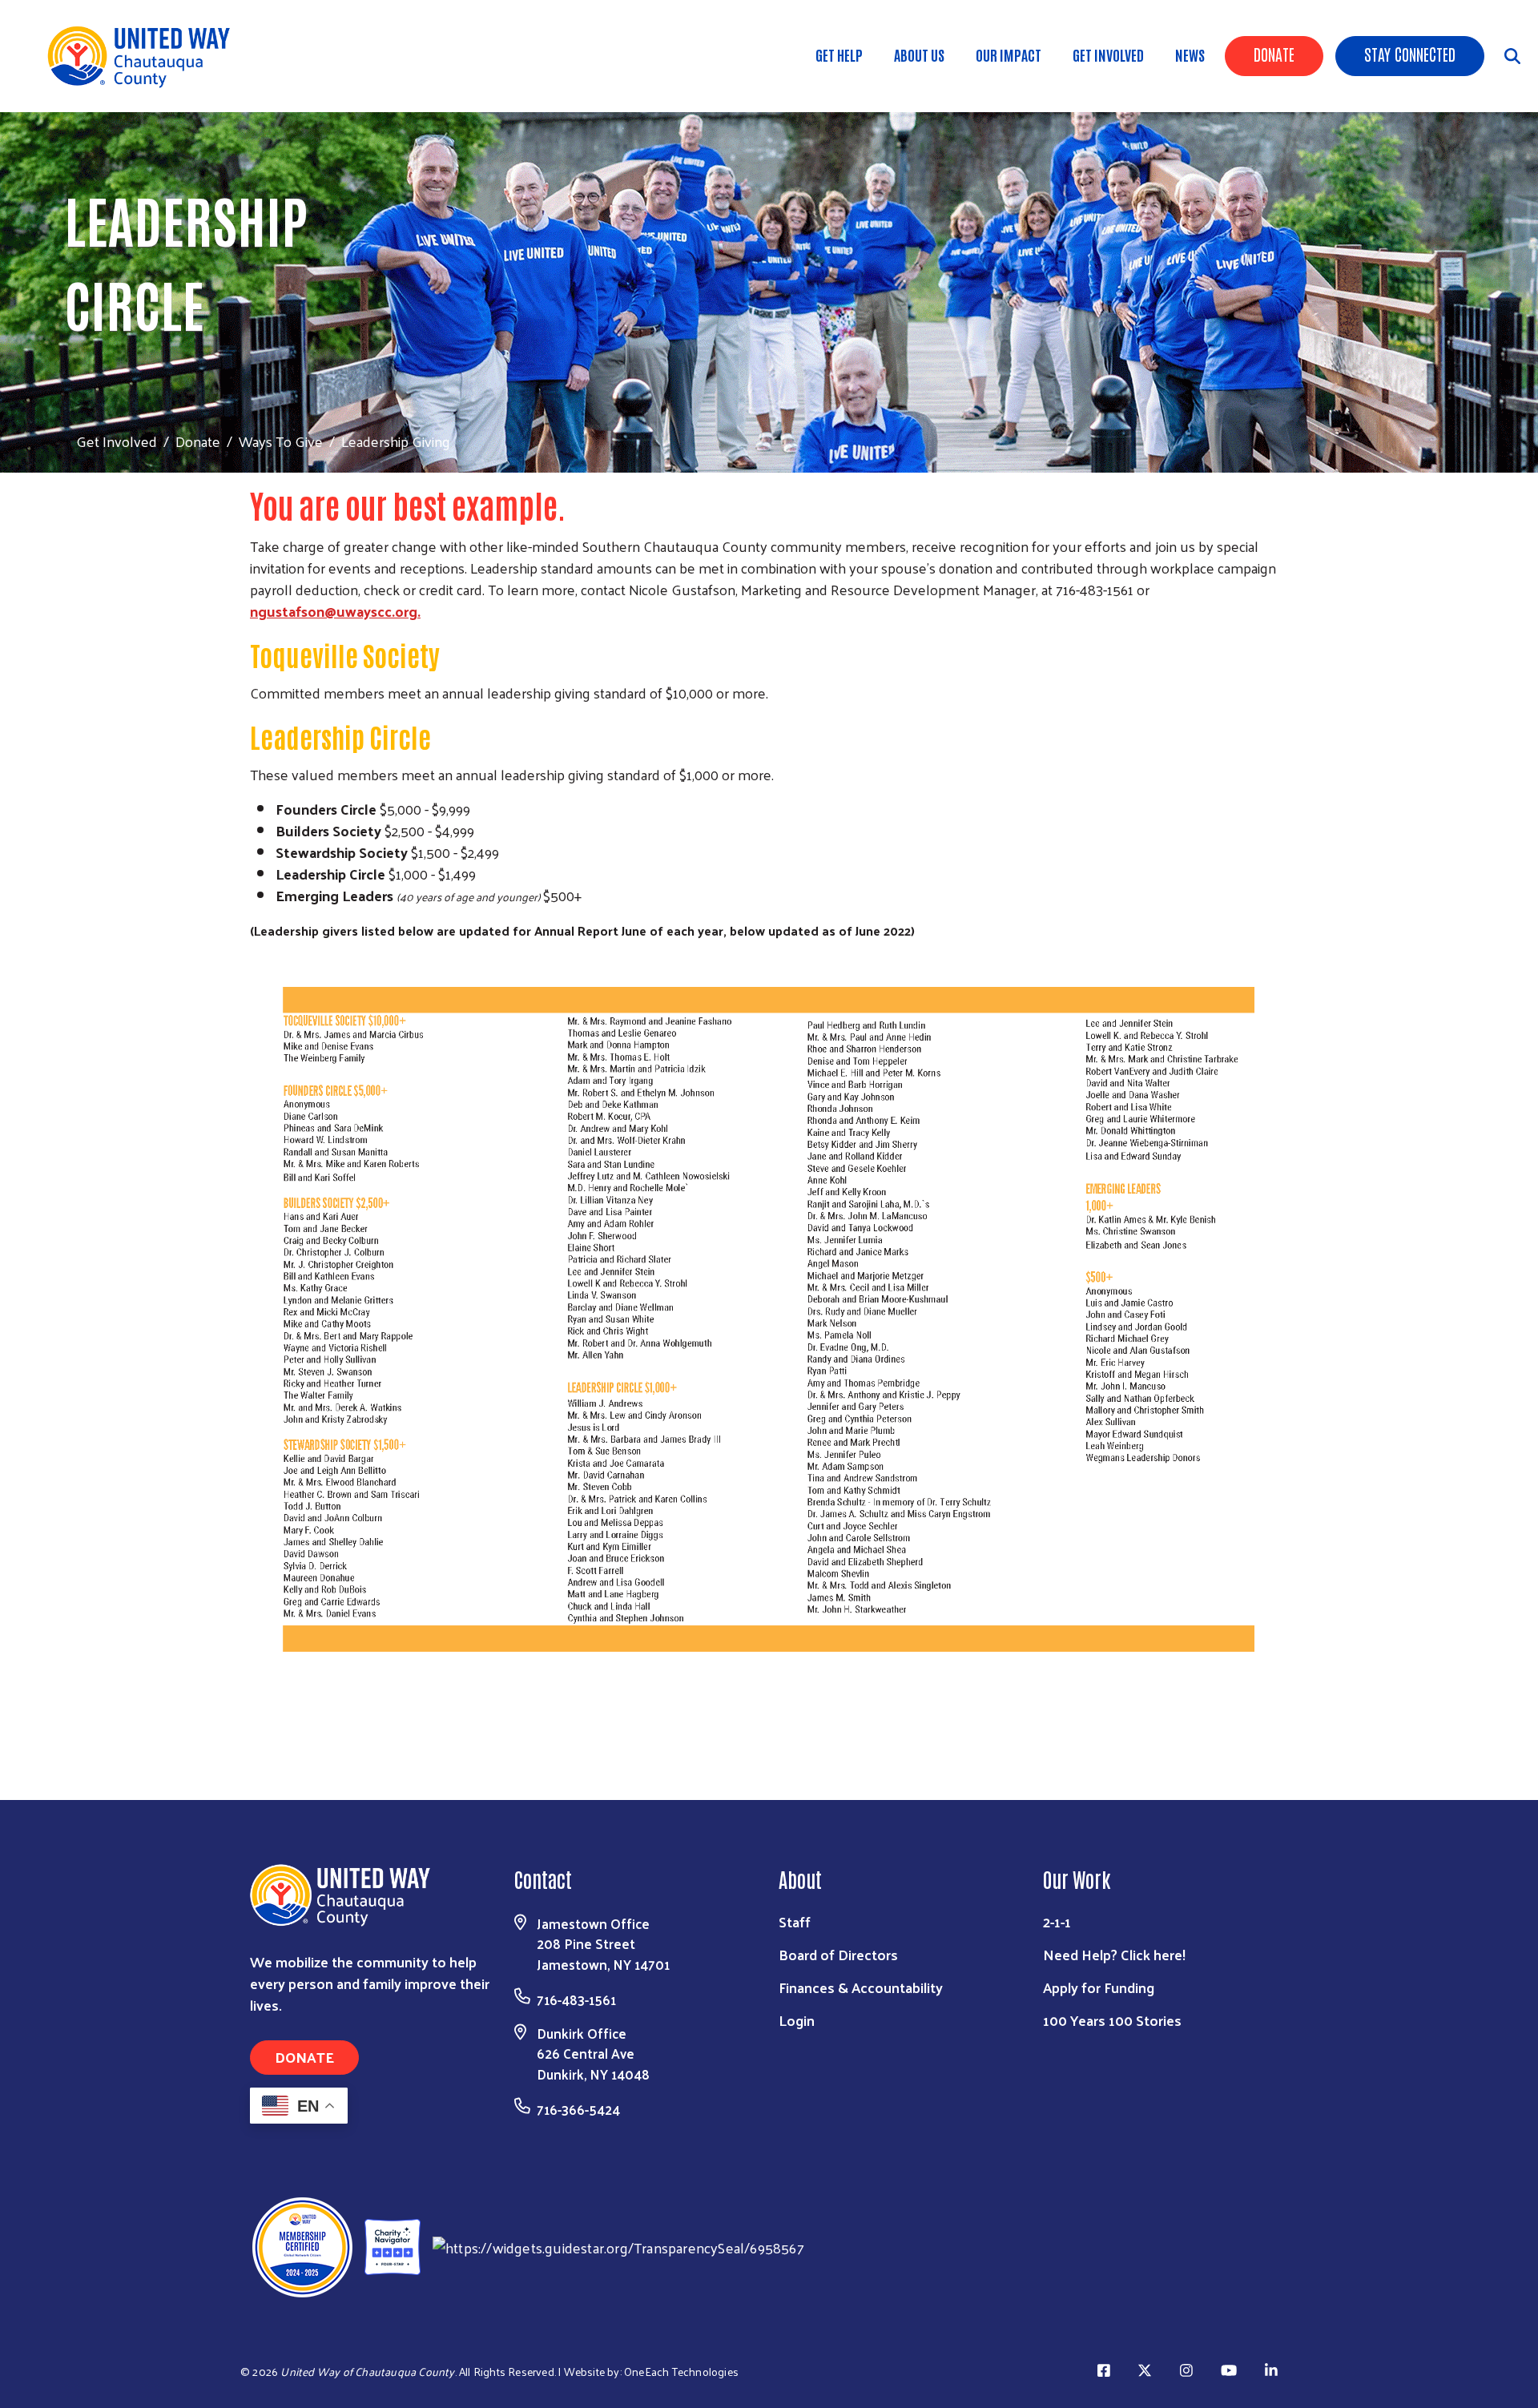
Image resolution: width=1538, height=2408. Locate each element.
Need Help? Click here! (1114, 1954)
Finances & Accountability (861, 1987)
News (1190, 54)
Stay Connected (1410, 54)
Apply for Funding (1099, 1987)
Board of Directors (838, 1954)
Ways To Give (281, 441)
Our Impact (1009, 54)
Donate (1274, 54)
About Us (919, 54)
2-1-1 (1057, 1921)
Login (797, 2020)
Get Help (839, 54)
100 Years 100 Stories (1112, 2020)
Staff (795, 1921)
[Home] (144, 56)
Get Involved (1108, 54)
